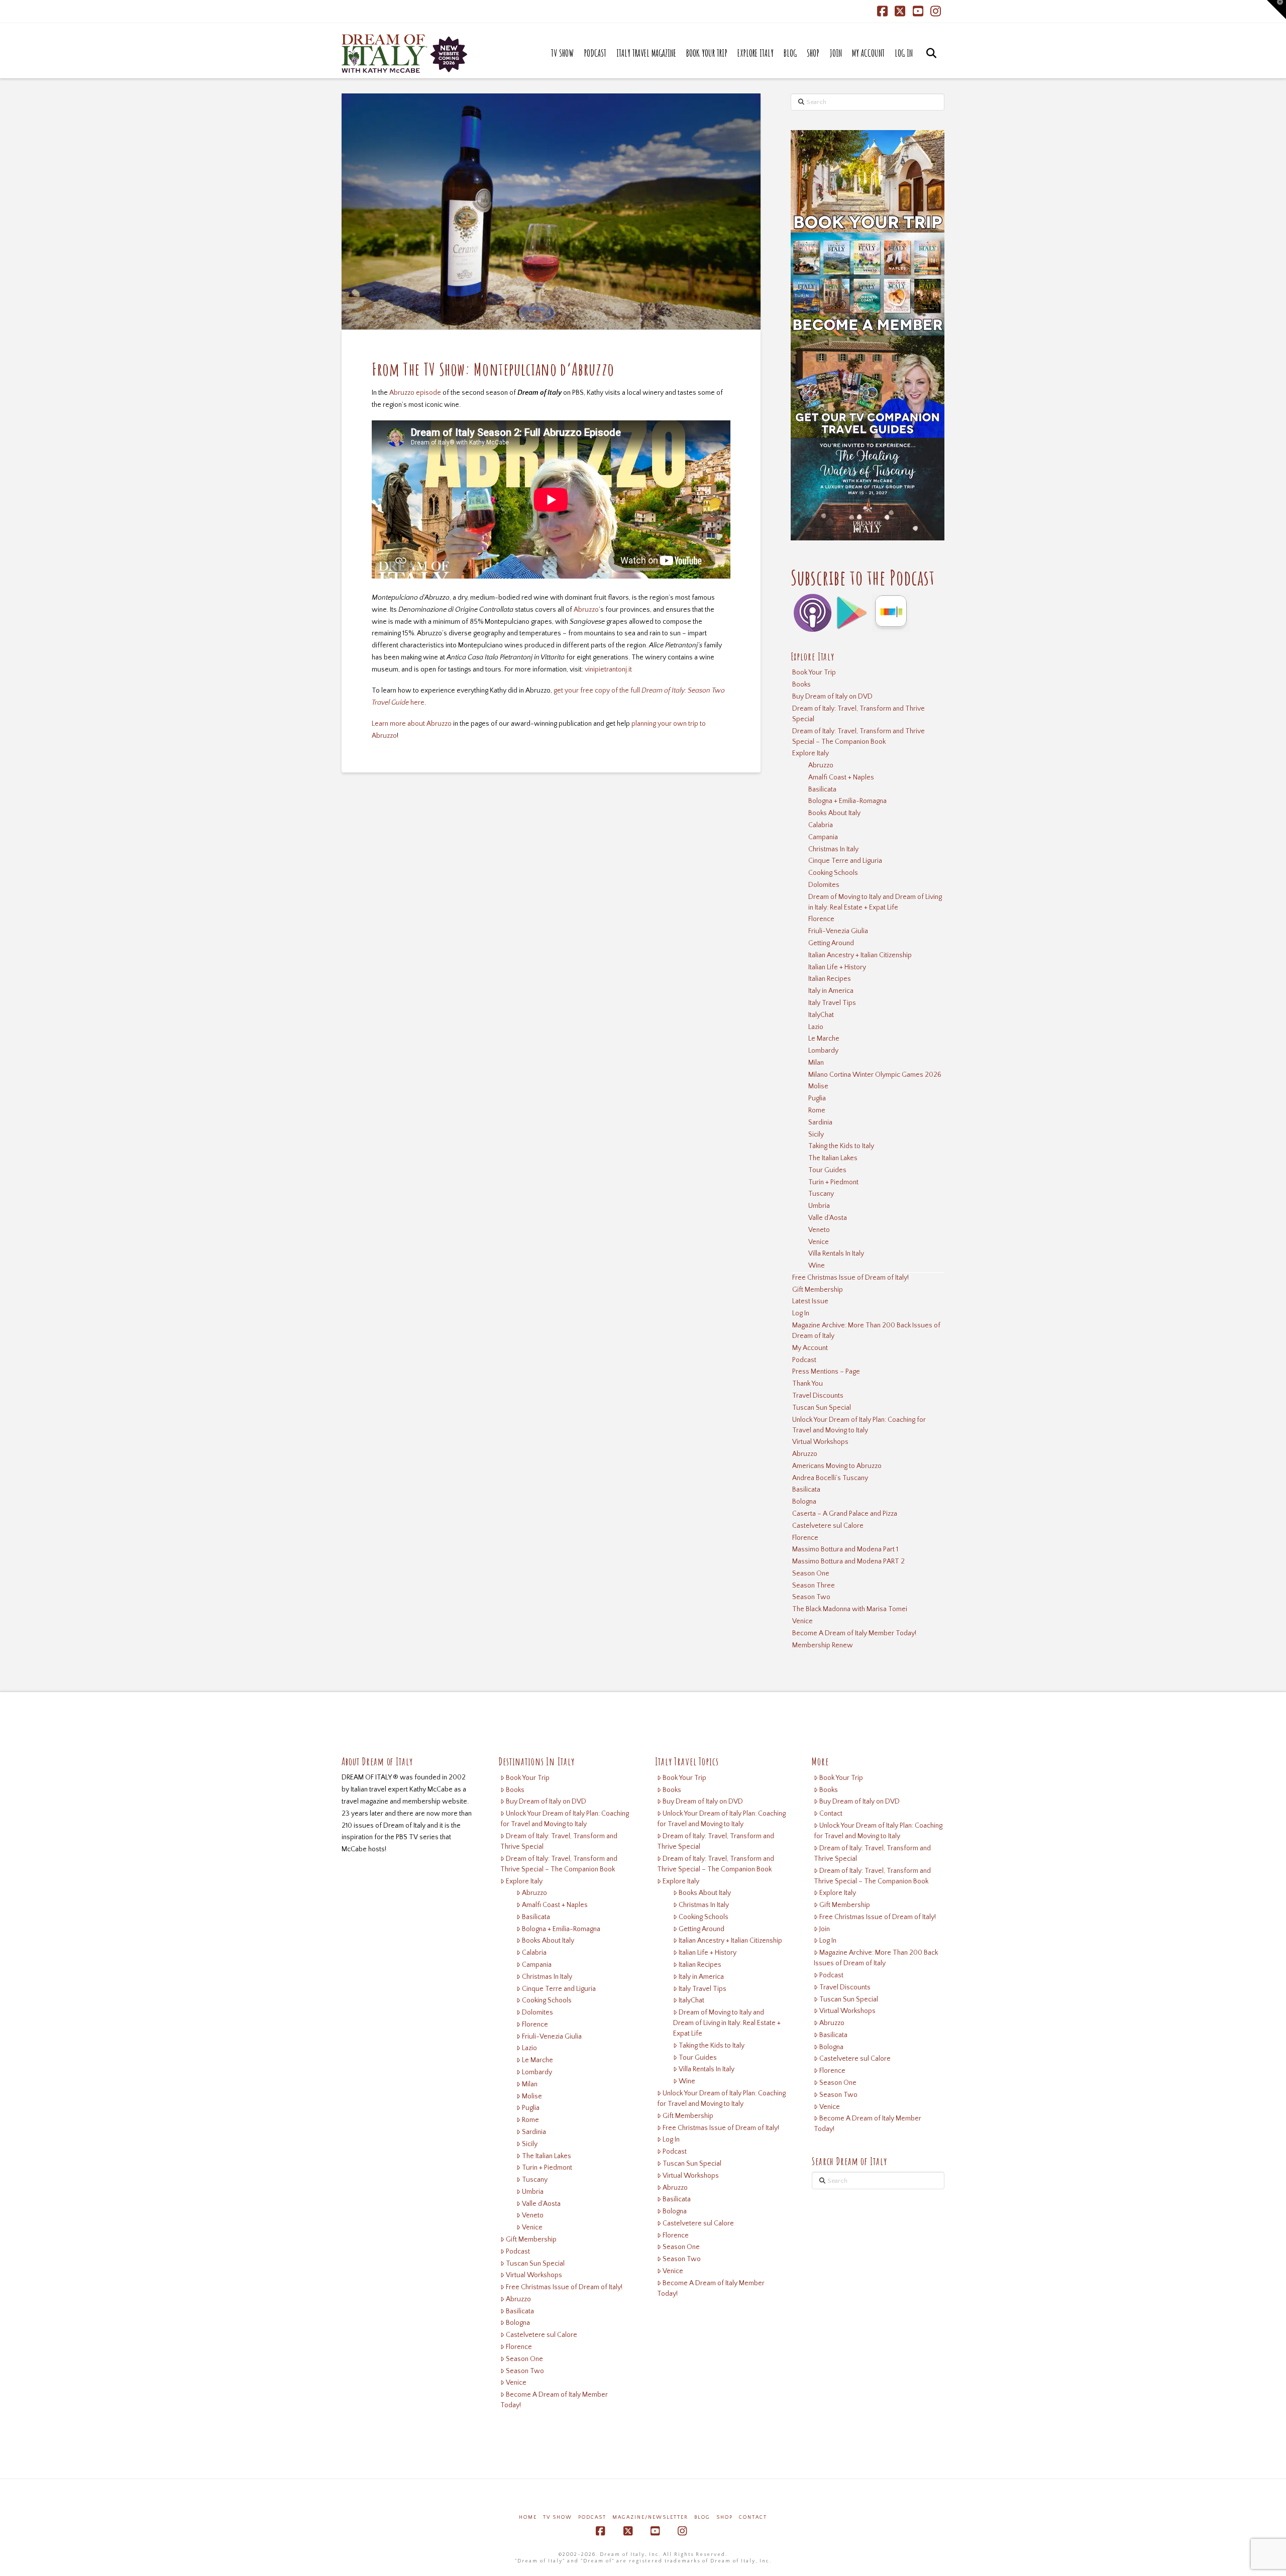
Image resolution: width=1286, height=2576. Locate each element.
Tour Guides (827, 1170)
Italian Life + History (837, 967)
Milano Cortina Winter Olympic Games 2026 (875, 1075)
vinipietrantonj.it (608, 669)
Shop (725, 2517)
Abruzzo (586, 610)
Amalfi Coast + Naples (841, 777)
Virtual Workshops (820, 1442)
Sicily (816, 1135)
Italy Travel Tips (832, 1003)
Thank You (808, 1384)
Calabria (821, 825)
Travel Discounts (818, 1396)
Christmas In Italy (833, 849)
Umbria (819, 1206)
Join (825, 1929)
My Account (810, 1348)
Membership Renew (823, 1645)
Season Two (811, 1597)
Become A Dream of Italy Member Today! (854, 1633)
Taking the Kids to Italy (841, 1146)
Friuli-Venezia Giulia (838, 931)
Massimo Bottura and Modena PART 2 (848, 1561)
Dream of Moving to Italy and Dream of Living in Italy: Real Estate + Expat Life (875, 902)
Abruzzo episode (415, 393)
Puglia (817, 1098)
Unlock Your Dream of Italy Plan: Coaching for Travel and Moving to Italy (859, 1425)
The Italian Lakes (833, 1158)
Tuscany (821, 1194)
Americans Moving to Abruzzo (837, 1466)
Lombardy (823, 1051)
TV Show (558, 2517)
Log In (801, 1313)
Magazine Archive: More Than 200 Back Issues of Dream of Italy (866, 1331)
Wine (817, 1266)
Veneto (819, 1230)
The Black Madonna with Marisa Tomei (850, 1609)
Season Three (814, 1586)
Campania (823, 837)
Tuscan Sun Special (822, 1408)
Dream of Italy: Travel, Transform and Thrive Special (859, 714)
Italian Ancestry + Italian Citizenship (860, 955)
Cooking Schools (833, 873)
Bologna (804, 1502)
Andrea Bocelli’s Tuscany (830, 1478)
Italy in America (831, 991)
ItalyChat (821, 1015)
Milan (816, 1063)
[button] (1276, 10)
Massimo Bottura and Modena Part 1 (845, 1549)
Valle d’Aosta (828, 1218)
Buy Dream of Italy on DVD (832, 697)
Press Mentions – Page (826, 1372)
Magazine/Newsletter (650, 2517)
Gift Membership (818, 1290)
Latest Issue (810, 1301)
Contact (831, 1814)
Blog (702, 2517)
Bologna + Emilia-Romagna (847, 801)
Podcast (804, 1360)
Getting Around (831, 943)
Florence (821, 919)
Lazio (816, 1027)
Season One (811, 1574)
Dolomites (824, 885)
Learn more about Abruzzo (412, 724)
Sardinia (820, 1123)
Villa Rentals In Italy (836, 1254)
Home (528, 2517)
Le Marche (824, 1039)
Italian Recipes (830, 979)
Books (801, 685)
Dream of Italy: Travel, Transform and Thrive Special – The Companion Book (859, 737)
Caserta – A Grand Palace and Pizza (845, 1514)
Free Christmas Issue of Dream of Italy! (850, 1278)
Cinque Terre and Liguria (845, 861)
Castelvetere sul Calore (828, 1526)
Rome (817, 1110)
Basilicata (822, 790)
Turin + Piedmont (833, 1182)
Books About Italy (834, 813)
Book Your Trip (814, 673)
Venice (819, 1242)
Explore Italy (811, 753)
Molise (818, 1086)
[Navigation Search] (931, 63)
